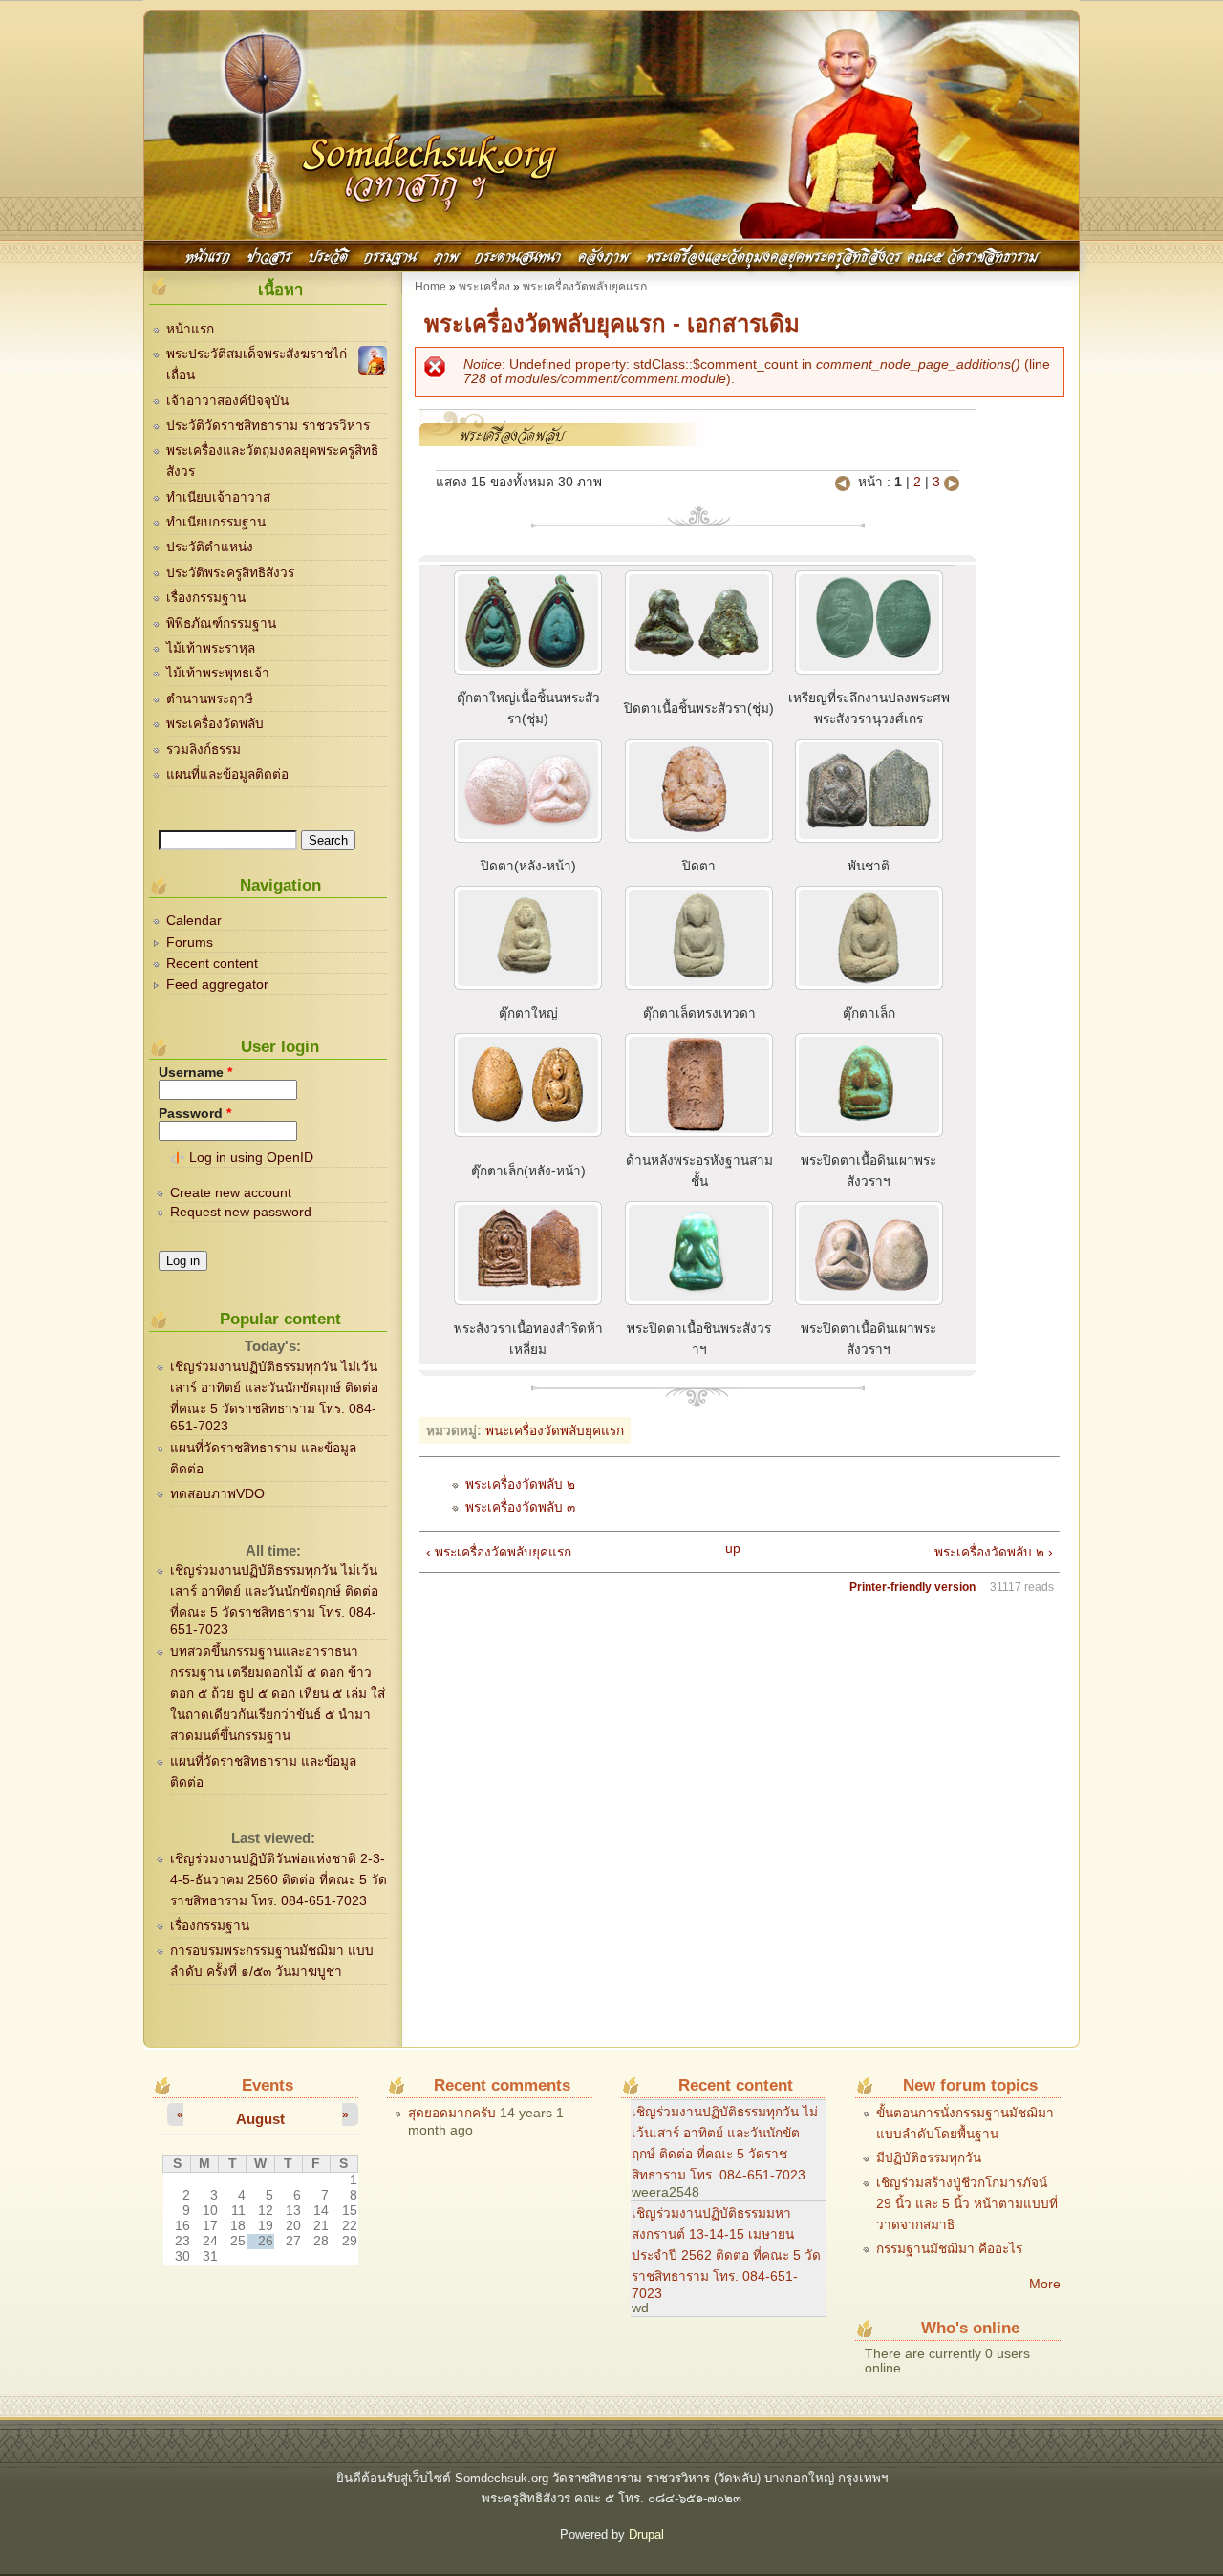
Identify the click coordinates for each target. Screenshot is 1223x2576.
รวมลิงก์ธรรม (204, 750)
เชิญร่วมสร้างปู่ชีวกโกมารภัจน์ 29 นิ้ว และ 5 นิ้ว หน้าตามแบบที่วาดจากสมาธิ (967, 2204)
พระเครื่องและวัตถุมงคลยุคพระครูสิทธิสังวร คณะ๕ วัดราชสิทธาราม (842, 255)
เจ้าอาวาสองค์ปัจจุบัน (227, 401)
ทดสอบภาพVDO (217, 1494)
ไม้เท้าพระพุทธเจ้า (218, 673)
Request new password (241, 1212)
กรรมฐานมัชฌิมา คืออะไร (949, 2249)
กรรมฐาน (390, 255)
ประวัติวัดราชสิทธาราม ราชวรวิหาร (268, 426)
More (1045, 2284)
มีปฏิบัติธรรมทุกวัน (929, 2158)
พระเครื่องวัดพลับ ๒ (520, 1484)
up (733, 1548)
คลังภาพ (603, 255)
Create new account (231, 1193)
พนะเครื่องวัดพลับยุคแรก (555, 1431)
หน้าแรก (208, 255)
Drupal (646, 2534)
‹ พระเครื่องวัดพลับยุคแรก (499, 1552)
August (260, 2119)
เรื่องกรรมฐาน (206, 598)
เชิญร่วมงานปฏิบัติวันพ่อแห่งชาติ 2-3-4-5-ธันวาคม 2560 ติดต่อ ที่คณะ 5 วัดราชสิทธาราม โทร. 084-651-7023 (279, 1880)
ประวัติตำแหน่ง (210, 547)
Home (430, 287)
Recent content (212, 964)
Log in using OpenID (251, 1158)
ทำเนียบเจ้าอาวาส (218, 497)
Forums (190, 943)
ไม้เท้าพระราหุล (211, 648)
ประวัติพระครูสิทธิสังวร (230, 573)
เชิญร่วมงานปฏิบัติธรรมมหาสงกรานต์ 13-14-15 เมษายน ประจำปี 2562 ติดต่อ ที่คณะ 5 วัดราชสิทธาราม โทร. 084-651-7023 (726, 2254)
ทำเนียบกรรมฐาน (216, 522)
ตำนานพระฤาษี (210, 699)
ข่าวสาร (269, 255)
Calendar (194, 921)
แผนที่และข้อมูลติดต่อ (227, 774)
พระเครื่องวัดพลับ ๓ (520, 1507)
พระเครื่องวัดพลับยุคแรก (585, 287)
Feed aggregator (217, 985)
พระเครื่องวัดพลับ (215, 724)
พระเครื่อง (484, 287)
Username (195, 1073)
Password (195, 1114)
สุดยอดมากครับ (452, 2113)
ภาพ (446, 255)
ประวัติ (328, 255)
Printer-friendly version (912, 1587)
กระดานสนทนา (518, 255)
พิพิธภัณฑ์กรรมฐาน (221, 623)
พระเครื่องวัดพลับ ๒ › (994, 1552)
